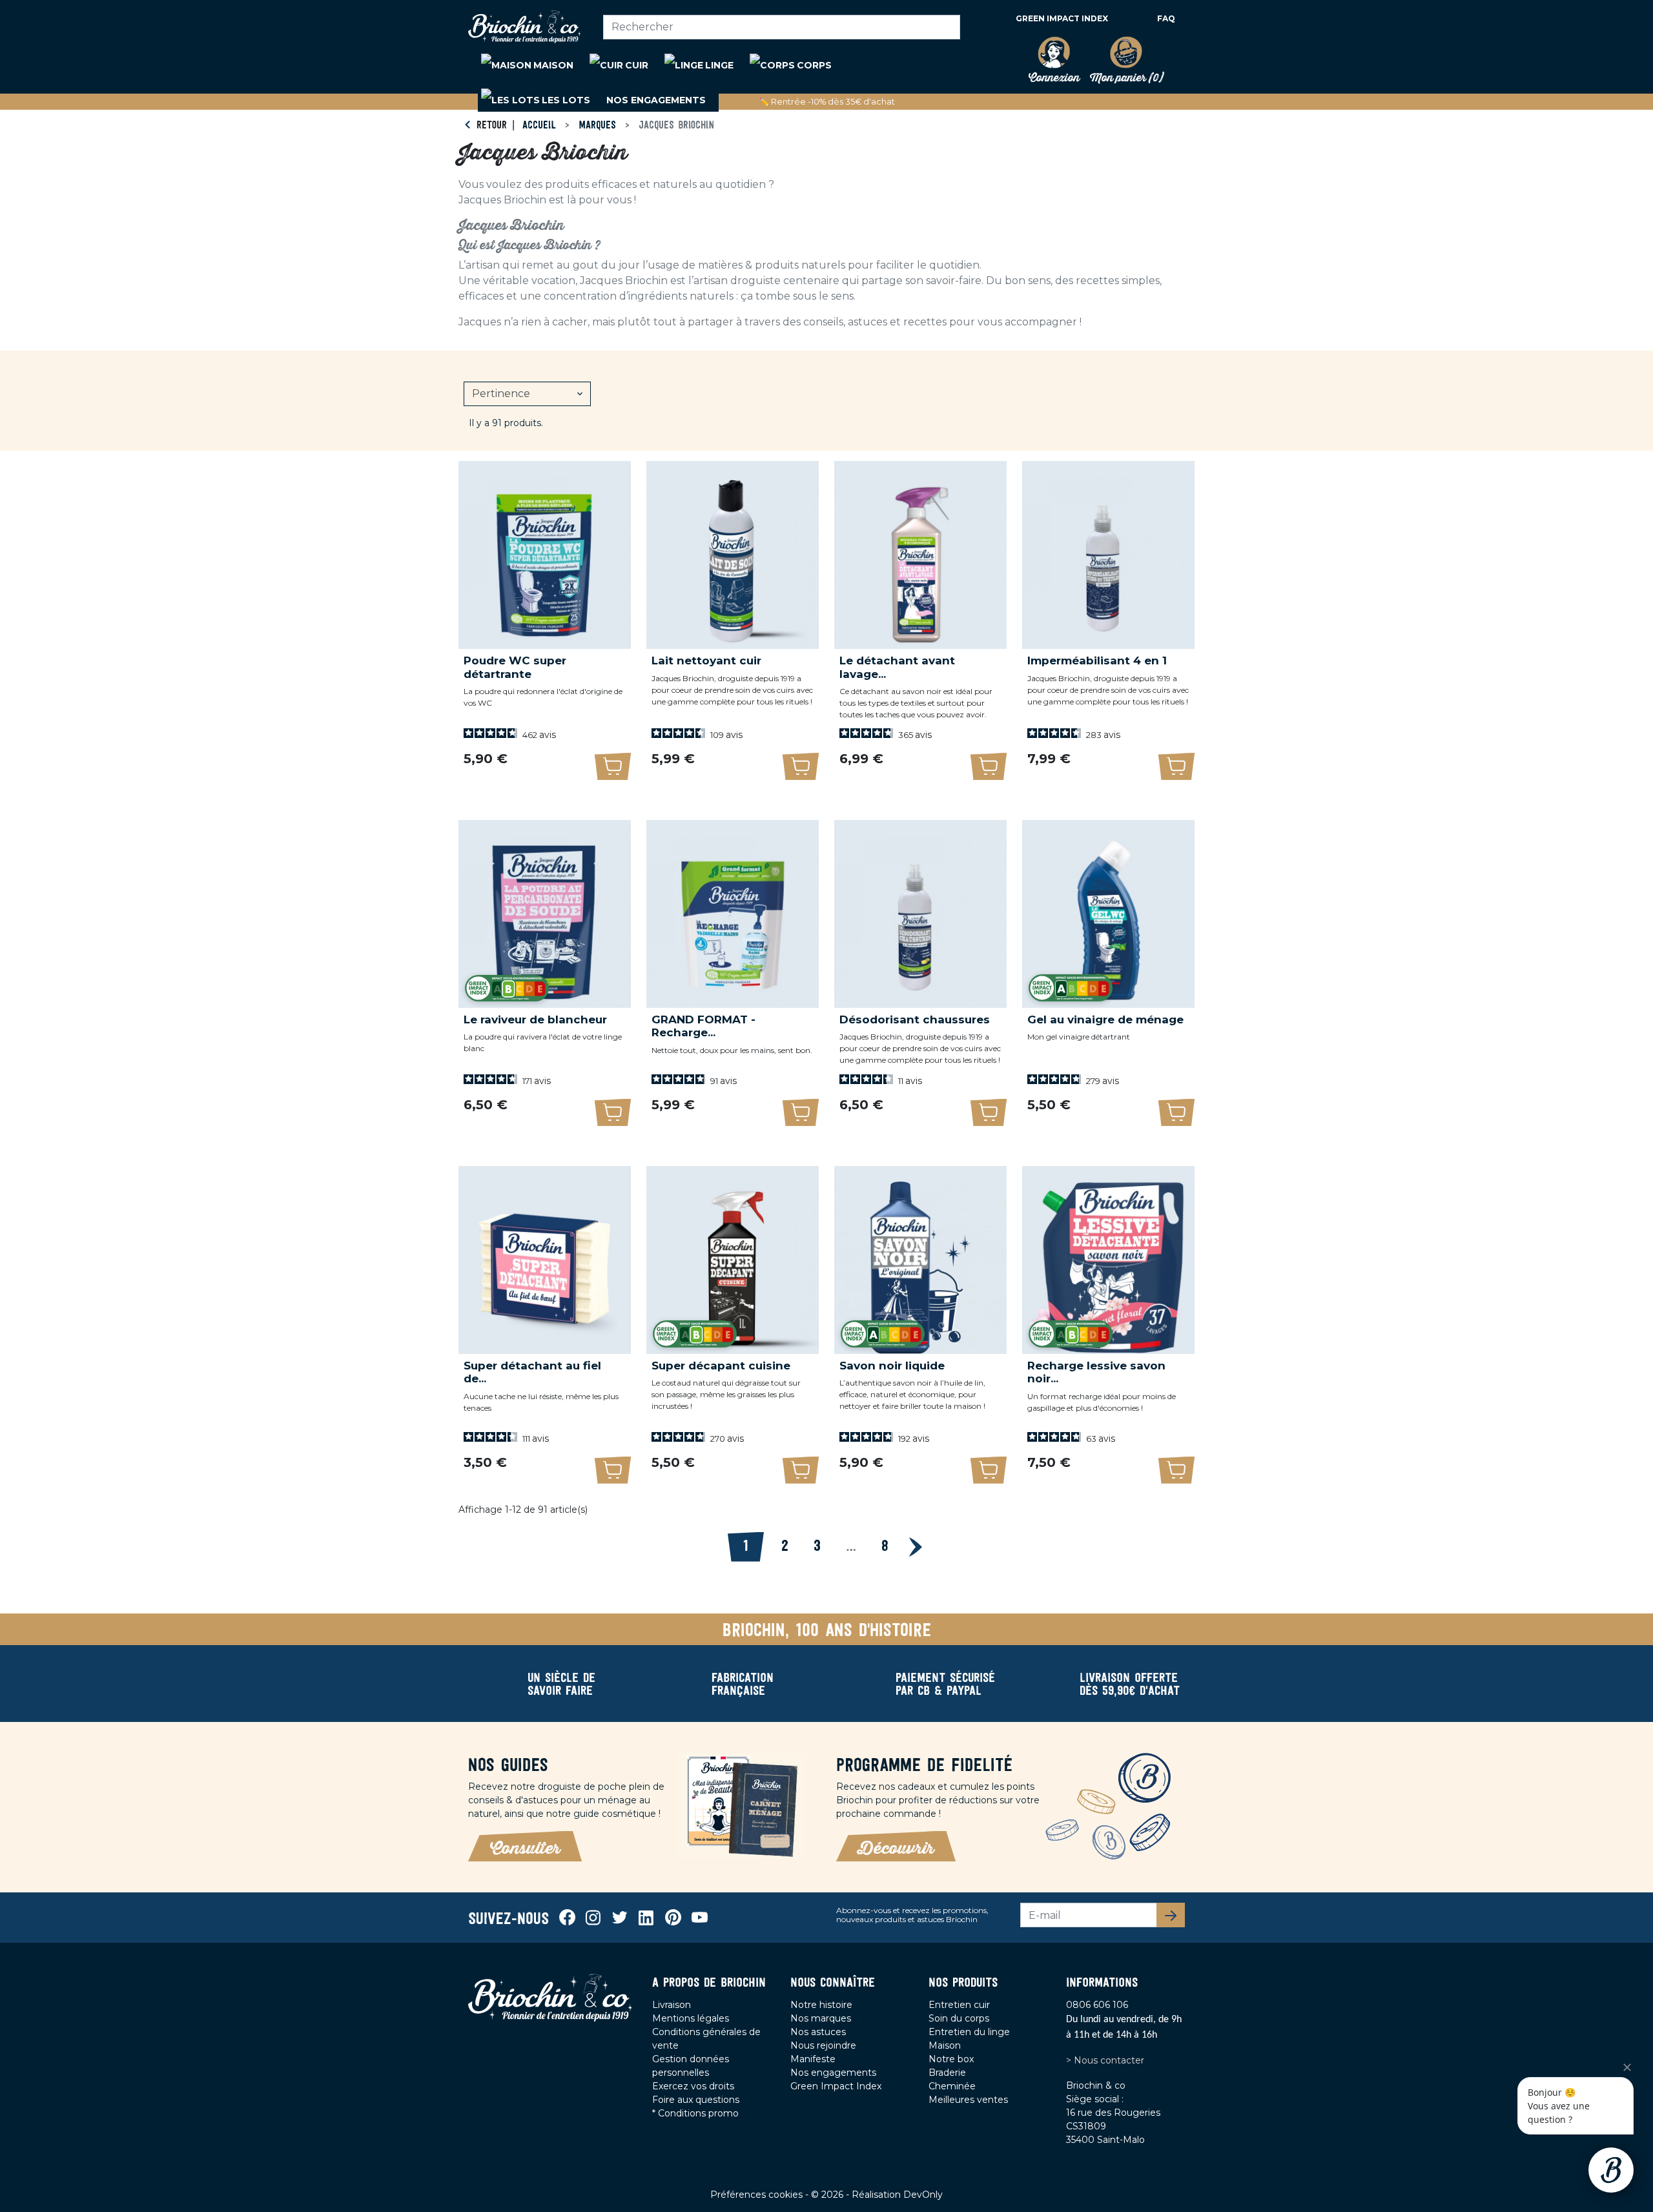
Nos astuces (818, 2032)
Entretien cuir (959, 2005)
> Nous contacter (1105, 2060)
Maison (945, 2045)
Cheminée (952, 2086)
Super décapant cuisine (721, 1366)
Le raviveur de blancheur (535, 1019)
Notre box (951, 2059)
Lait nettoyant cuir (706, 661)
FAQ (1166, 18)
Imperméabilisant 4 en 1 (1097, 661)
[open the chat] (1611, 2170)
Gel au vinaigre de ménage (1105, 1019)
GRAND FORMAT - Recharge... (703, 1026)
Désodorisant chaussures (915, 1019)
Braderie (947, 2073)
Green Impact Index (1062, 18)
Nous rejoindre (823, 2045)
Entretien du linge (969, 2032)
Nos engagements (833, 2073)
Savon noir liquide (892, 1366)
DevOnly (923, 2195)
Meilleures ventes (968, 2100)
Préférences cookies (758, 2195)
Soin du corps (959, 2018)
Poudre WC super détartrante (515, 667)
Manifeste (813, 2059)
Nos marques (821, 2018)
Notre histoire (821, 2005)
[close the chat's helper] (1627, 2067)
